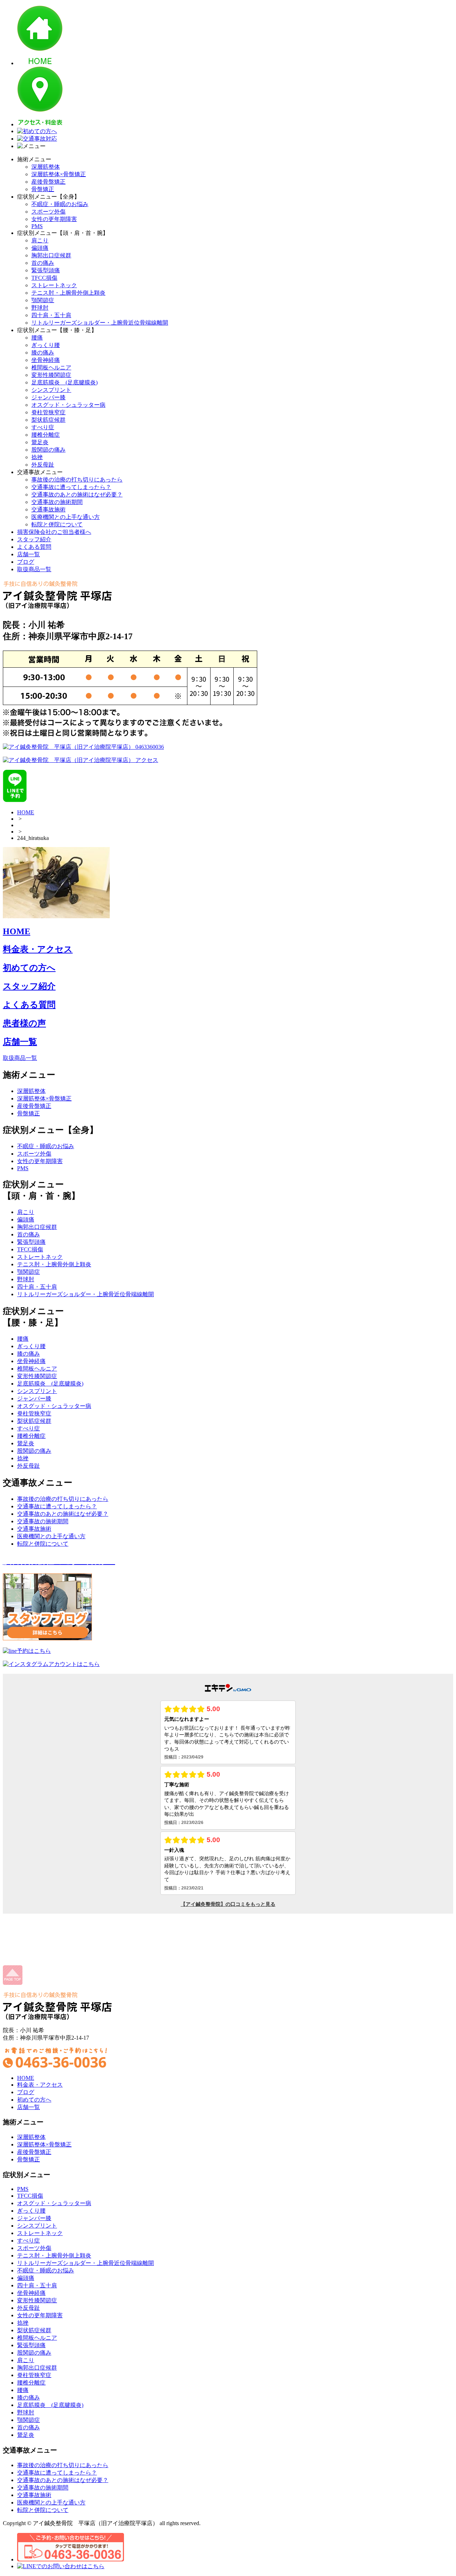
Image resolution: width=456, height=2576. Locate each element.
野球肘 (40, 308)
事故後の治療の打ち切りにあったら (77, 480)
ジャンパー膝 (48, 397)
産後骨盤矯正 (48, 182)
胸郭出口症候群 (51, 255)
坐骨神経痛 (46, 360)
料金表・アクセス (38, 949)
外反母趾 (43, 465)
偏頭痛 (40, 248)
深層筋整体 (46, 167)
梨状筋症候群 (48, 420)
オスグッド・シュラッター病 (68, 405)
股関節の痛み (48, 450)
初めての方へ (29, 968)
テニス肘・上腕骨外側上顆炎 (68, 293)
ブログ (26, 562)
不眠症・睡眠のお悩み (60, 204)
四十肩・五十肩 (51, 315)
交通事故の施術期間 (57, 502)
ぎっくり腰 (46, 345)
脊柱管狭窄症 (48, 412)
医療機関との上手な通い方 (66, 517)
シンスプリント (51, 390)
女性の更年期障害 (54, 219)
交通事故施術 (48, 509)
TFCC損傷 (44, 278)
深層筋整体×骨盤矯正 (59, 174)
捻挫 (37, 457)
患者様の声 (24, 1023)
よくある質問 (34, 547)
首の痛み (43, 263)
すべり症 (43, 427)
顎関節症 (43, 300)
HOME (26, 812)
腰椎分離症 (46, 435)
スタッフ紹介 (34, 539)
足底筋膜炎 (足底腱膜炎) (64, 382)
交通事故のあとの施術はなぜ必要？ (77, 495)
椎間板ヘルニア (51, 367)
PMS (37, 226)
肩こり (40, 240)
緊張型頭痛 (46, 270)
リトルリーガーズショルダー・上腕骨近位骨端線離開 (100, 323)
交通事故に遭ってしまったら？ (71, 487)
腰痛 (37, 338)
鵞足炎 (40, 442)
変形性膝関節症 (51, 375)
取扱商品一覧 (34, 569)
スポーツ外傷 (48, 212)
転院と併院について (57, 524)
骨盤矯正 (43, 189)
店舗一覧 (28, 554)
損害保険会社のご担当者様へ (54, 532)
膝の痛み (43, 353)
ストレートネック (54, 285)
